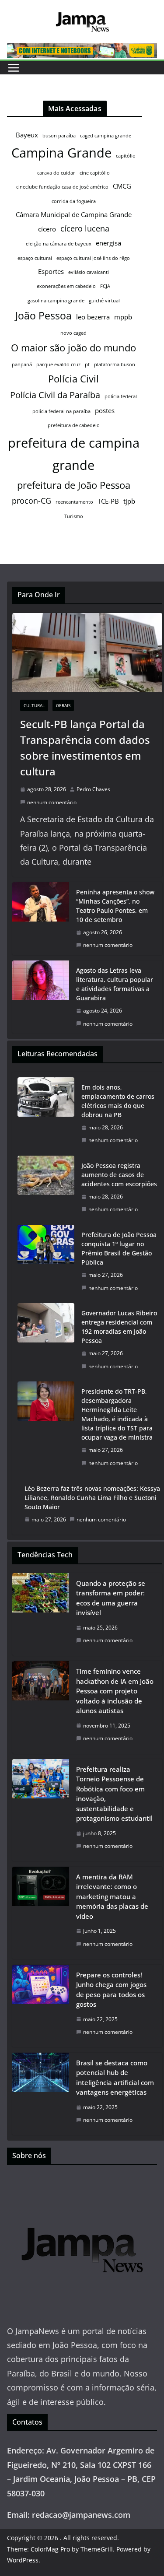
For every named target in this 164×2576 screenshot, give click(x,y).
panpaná (22, 364)
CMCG (122, 186)
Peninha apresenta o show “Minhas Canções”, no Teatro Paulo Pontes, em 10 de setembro (115, 906)
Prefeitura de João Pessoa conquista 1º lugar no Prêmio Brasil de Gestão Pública (119, 1248)
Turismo (74, 516)
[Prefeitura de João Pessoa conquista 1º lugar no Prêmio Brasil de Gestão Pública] (46, 1261)
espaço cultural (35, 258)
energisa (108, 243)
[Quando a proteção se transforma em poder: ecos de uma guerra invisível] (41, 1614)
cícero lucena (85, 228)
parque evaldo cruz (58, 364)
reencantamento (74, 502)
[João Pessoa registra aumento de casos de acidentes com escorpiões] (46, 1188)
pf (87, 364)
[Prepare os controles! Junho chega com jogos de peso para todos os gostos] (41, 2006)
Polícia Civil (73, 379)
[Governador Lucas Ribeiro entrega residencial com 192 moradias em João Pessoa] (46, 1340)
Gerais (63, 705)
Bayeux (27, 135)
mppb (123, 317)
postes (105, 410)
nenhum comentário (52, 802)
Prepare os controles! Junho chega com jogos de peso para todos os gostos (111, 1990)
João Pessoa (44, 315)
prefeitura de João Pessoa (74, 485)
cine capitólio (95, 173)
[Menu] (14, 68)
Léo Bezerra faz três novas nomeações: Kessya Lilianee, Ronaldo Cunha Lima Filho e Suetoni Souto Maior (92, 1498)
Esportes (51, 271)
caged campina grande (106, 136)
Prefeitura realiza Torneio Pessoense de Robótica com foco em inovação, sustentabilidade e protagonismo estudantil (114, 1794)
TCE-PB (108, 501)
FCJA (105, 286)
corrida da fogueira (74, 201)
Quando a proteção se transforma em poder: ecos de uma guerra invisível (111, 1598)
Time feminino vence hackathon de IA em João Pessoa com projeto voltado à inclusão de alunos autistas (115, 1691)
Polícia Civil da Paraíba (55, 395)
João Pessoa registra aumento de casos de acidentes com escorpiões (119, 1175)
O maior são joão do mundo (73, 348)
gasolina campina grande (56, 301)
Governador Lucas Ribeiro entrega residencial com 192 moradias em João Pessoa (119, 1327)
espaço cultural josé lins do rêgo (93, 258)
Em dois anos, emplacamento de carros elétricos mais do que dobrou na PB (118, 1101)
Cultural (34, 705)
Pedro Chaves (93, 789)
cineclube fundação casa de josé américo (62, 187)
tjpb (129, 501)
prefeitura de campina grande (74, 454)
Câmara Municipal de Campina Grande (74, 214)
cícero (47, 229)
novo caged (73, 333)
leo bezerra (93, 317)
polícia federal (121, 396)
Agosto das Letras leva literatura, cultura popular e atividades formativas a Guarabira (115, 984)
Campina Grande (61, 153)
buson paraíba (59, 136)
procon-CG (31, 501)
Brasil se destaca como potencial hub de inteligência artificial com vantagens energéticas (115, 2078)
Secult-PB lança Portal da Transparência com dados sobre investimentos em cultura (85, 748)
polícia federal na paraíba (61, 411)
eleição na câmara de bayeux (59, 244)
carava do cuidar (56, 173)
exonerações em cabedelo (66, 286)
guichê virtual (104, 301)
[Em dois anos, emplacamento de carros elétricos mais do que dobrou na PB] (46, 1114)
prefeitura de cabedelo (74, 425)
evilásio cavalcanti (89, 272)
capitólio (126, 156)
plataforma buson (115, 364)
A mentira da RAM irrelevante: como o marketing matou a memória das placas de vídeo (112, 1896)
